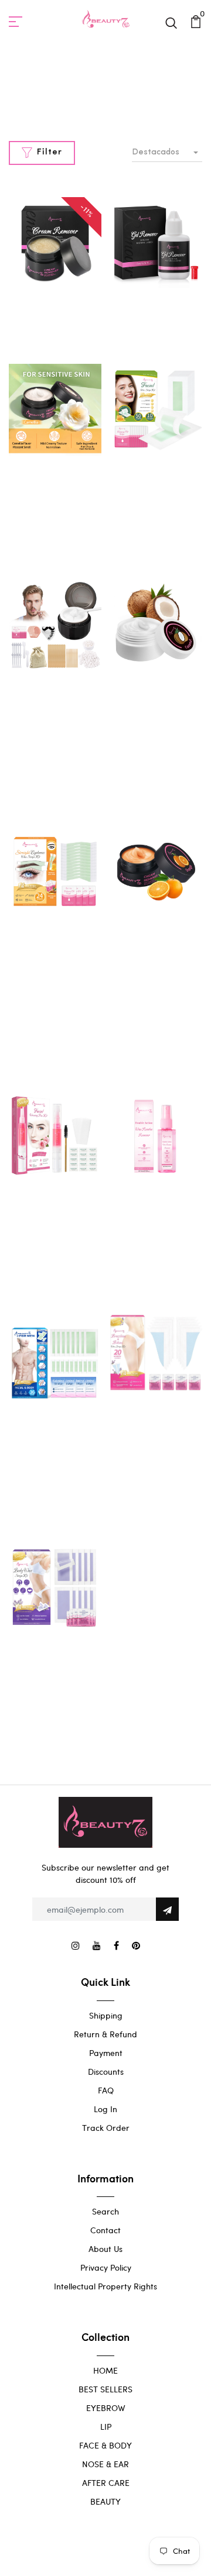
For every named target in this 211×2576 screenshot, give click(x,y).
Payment (106, 2053)
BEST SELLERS (105, 2389)
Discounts (106, 2072)
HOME (105, 2370)
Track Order (106, 2128)
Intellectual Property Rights (105, 2286)
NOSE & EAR (105, 2464)
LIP (106, 2427)
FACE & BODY (105, 2445)
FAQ (106, 2090)
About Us (105, 2249)
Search (105, 2211)
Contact (105, 2230)
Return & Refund (105, 2034)
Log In (105, 2109)
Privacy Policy (106, 2267)
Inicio (78, 100)
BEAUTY (105, 2501)
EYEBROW (106, 2408)
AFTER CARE (106, 2483)
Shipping (106, 2015)
